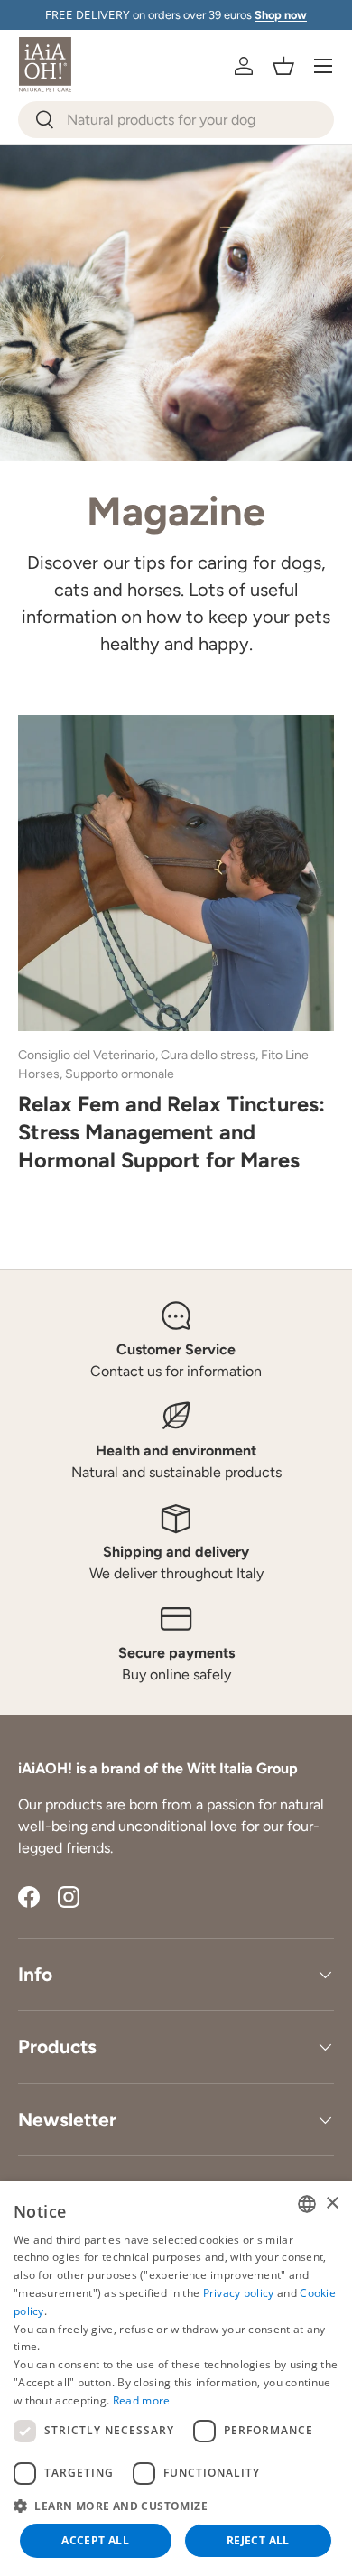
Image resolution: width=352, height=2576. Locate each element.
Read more (142, 2400)
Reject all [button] (258, 2540)
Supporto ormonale (120, 1074)
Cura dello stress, (211, 1055)
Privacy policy (239, 2293)
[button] (283, 66)
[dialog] (176, 2379)
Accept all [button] (95, 2540)
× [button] (332, 2204)
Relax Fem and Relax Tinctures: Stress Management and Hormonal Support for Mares (171, 1132)
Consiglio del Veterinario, (89, 1055)
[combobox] (176, 120)
